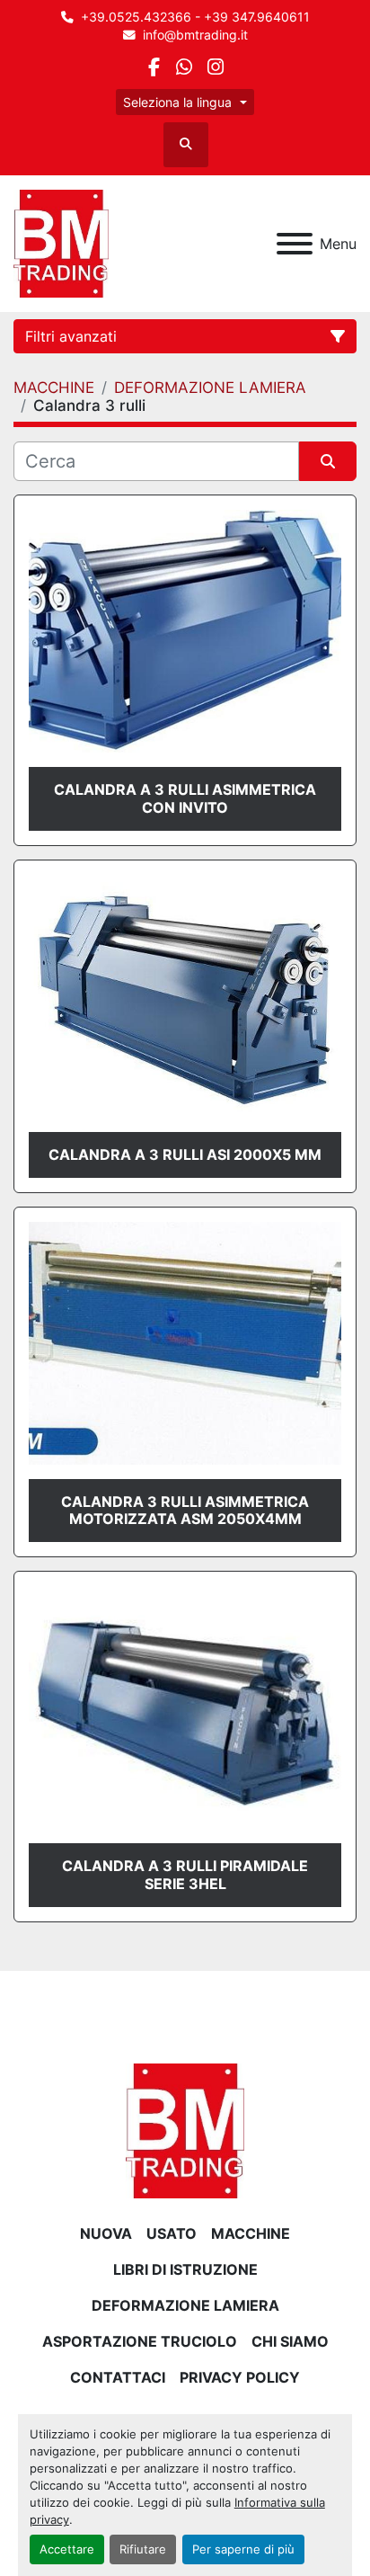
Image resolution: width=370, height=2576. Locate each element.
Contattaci (118, 2377)
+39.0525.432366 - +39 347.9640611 (195, 17)
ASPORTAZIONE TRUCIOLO (140, 2341)
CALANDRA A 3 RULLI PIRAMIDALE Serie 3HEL (185, 1874)
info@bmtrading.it (195, 35)
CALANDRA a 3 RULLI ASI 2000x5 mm (185, 1154)
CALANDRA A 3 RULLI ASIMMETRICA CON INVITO (185, 798)
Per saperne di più (243, 2549)
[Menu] (295, 244)
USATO (172, 2233)
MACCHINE (251, 2233)
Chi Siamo (290, 2341)
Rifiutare (143, 2549)
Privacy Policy (240, 2377)
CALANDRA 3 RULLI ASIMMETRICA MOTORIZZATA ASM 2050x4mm (185, 1510)
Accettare (67, 2549)
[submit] (328, 461)
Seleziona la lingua (177, 102)
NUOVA (106, 2233)
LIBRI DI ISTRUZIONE (185, 2269)
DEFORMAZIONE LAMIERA (185, 2305)
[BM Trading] (185, 2129)
